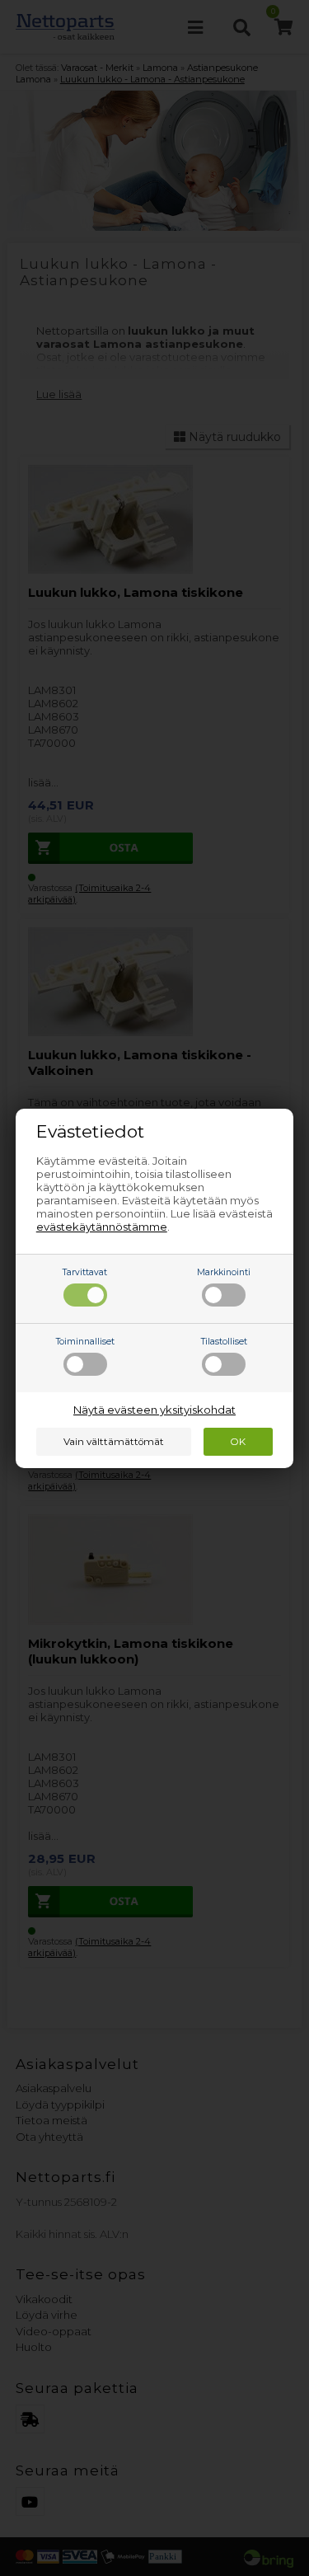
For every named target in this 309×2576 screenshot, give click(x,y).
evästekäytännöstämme (102, 1227)
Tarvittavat (85, 1272)
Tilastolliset (224, 1342)
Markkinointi (224, 1272)
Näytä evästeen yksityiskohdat (154, 1410)
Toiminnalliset (85, 1342)
